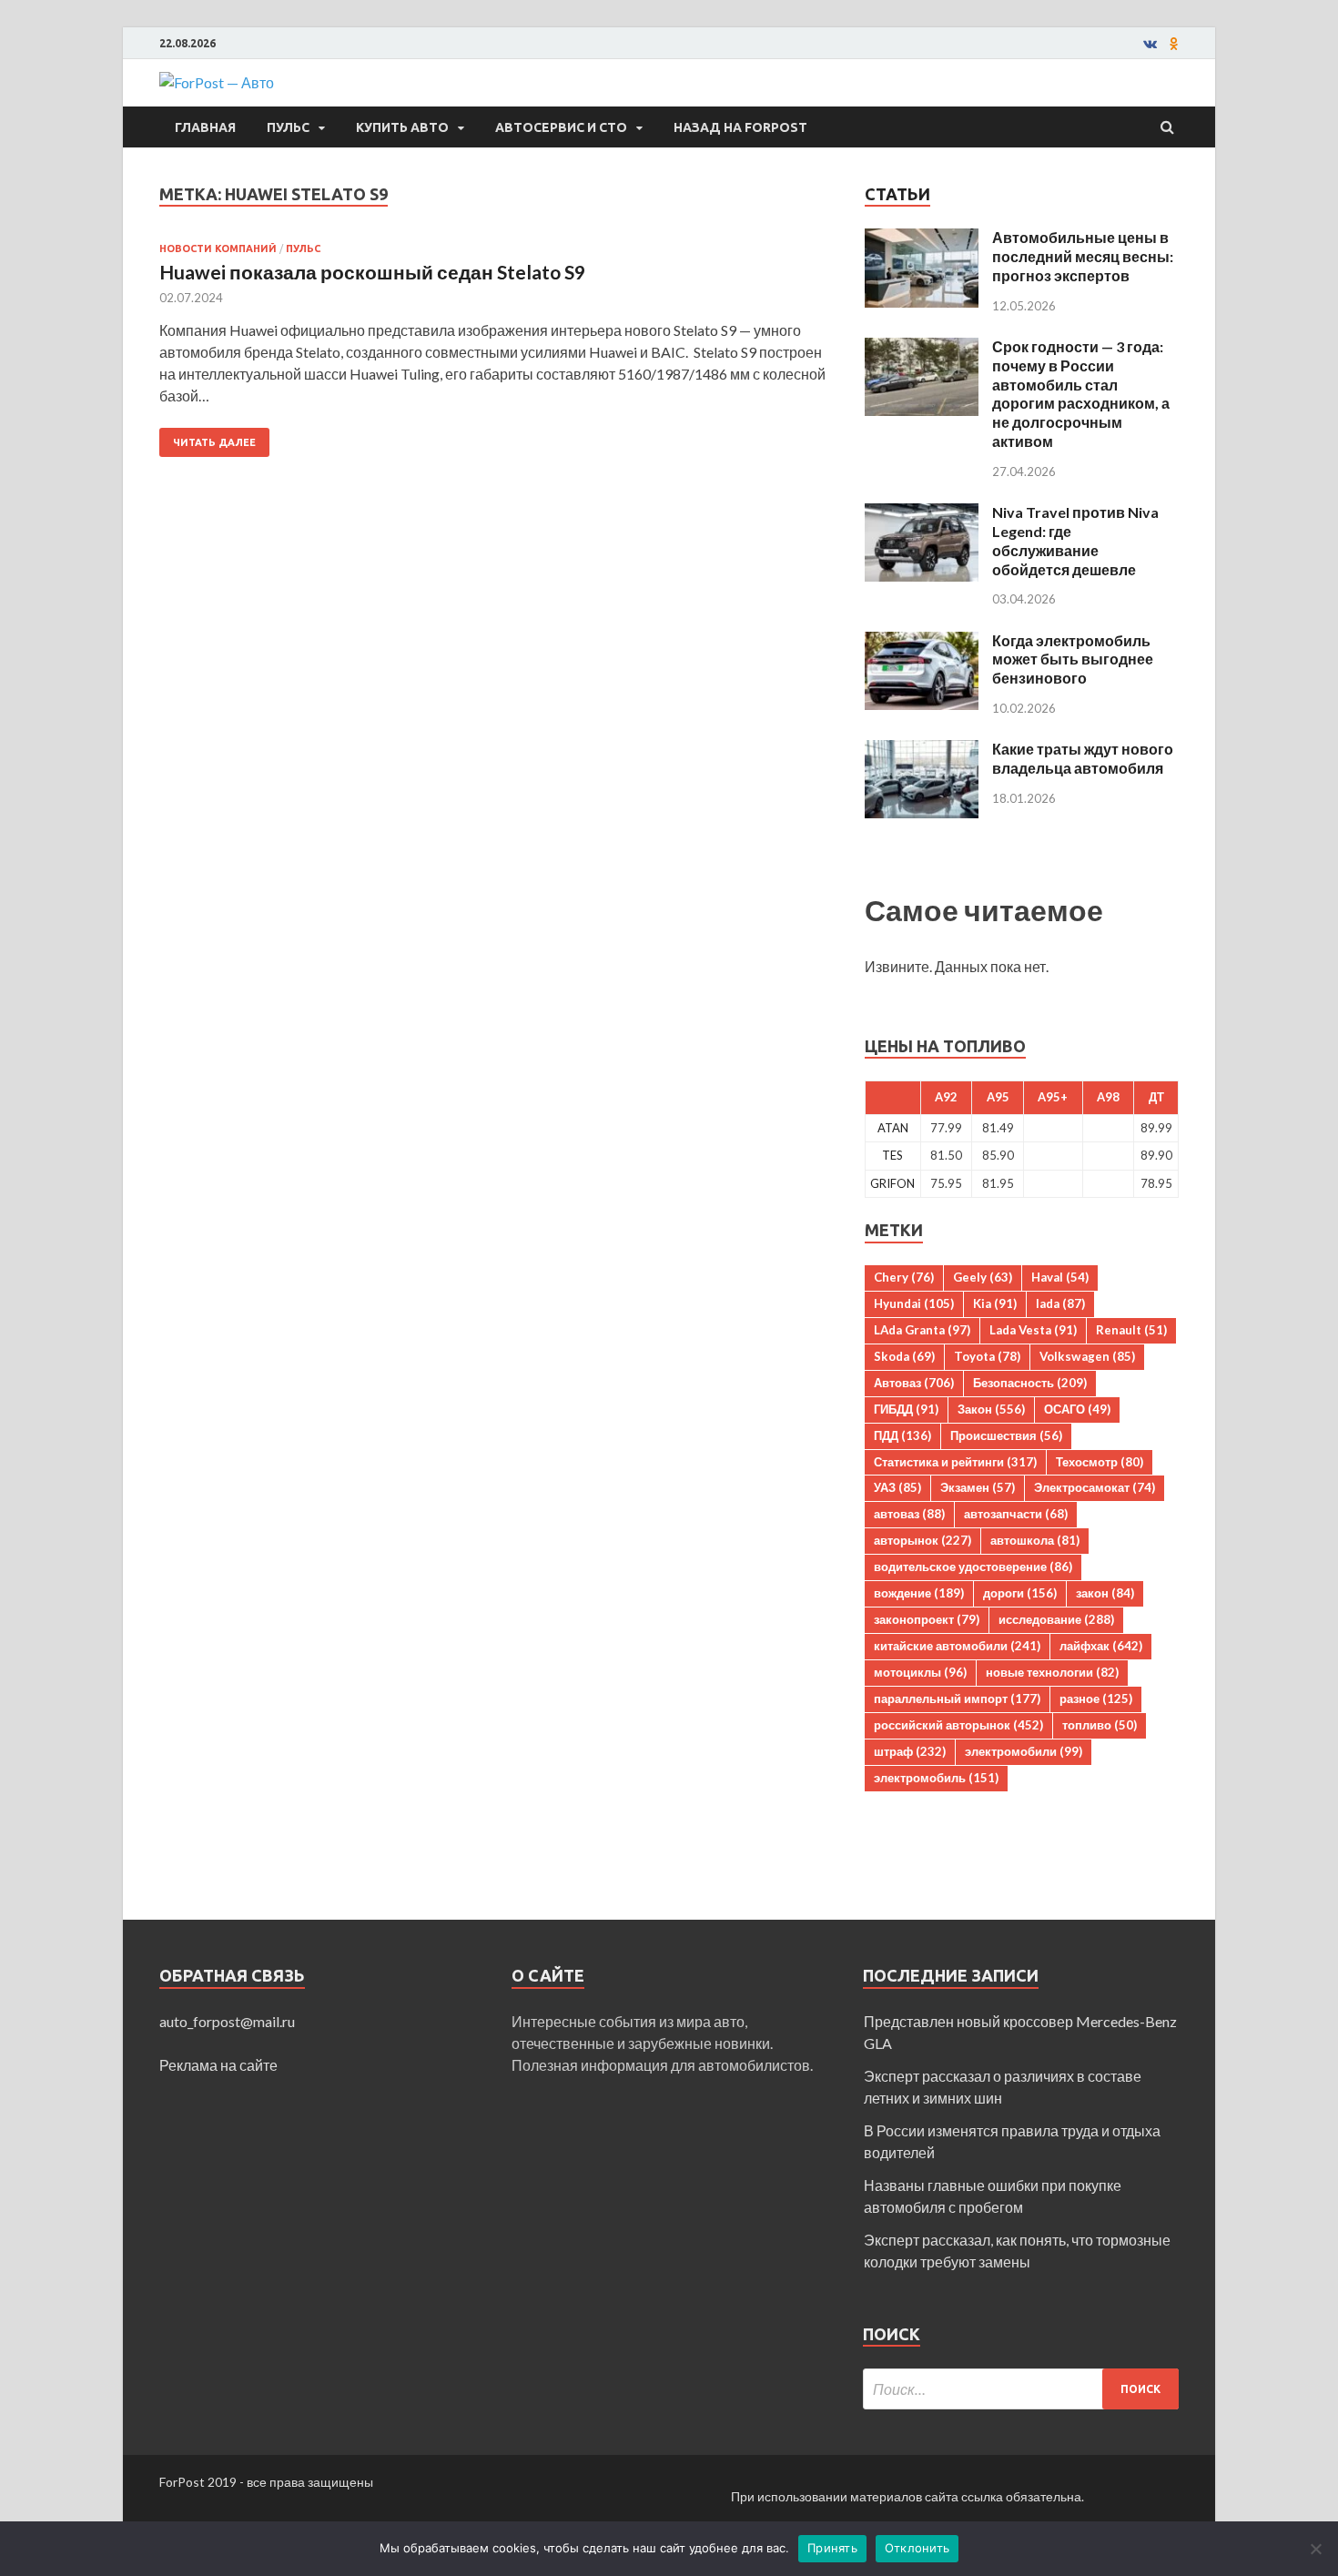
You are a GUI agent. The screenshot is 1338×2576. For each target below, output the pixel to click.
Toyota (987, 1356)
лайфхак (1101, 1646)
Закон (991, 1409)
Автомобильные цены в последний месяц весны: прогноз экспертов (1083, 256)
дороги (1020, 1593)
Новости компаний (218, 248)
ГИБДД (906, 1409)
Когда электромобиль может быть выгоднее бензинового (1073, 659)
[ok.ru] (1174, 44)
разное (1096, 1699)
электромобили (1024, 1751)
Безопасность (1030, 1383)
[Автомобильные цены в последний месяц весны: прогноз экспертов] (922, 239)
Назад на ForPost (740, 127)
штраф (910, 1751)
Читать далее (214, 442)
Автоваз (914, 1383)
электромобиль (936, 1778)
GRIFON (892, 1183)
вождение (919, 1593)
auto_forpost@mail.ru (227, 2021)
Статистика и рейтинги (955, 1462)
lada (1060, 1303)
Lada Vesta (1033, 1330)
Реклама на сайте (218, 2065)
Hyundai (914, 1303)
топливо (1100, 1725)
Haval (1060, 1277)
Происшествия (1006, 1435)
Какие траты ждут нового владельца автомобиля (1083, 758)
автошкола (1035, 1540)
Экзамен (978, 1487)
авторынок (922, 1540)
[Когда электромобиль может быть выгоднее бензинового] (922, 642)
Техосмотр (1100, 1462)
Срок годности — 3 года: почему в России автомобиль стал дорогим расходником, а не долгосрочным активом (1081, 394)
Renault (1131, 1330)
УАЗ (897, 1487)
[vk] (1150, 44)
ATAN (893, 1128)
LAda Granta (922, 1330)
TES (892, 1155)
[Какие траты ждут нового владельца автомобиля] (922, 750)
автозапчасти (1016, 1514)
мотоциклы (920, 1672)
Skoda (904, 1356)
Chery (904, 1277)
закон (1105, 1593)
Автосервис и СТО (561, 127)
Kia (995, 1303)
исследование (1056, 1619)
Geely (983, 1277)
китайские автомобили (957, 1646)
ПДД (902, 1435)
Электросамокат (1095, 1487)
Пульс (288, 127)
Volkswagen (1087, 1356)
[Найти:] (1021, 2389)
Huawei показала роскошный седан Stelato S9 (372, 272)
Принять (832, 2548)
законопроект (927, 1619)
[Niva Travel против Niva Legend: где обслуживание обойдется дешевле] (922, 514)
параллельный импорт (957, 1699)
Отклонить (917, 2548)
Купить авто (402, 127)
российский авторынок (958, 1725)
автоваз (909, 1514)
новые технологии (1052, 1672)
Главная (205, 127)
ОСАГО (1077, 1409)
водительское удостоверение (973, 1567)
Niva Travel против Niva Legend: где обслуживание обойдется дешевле (1075, 540)
